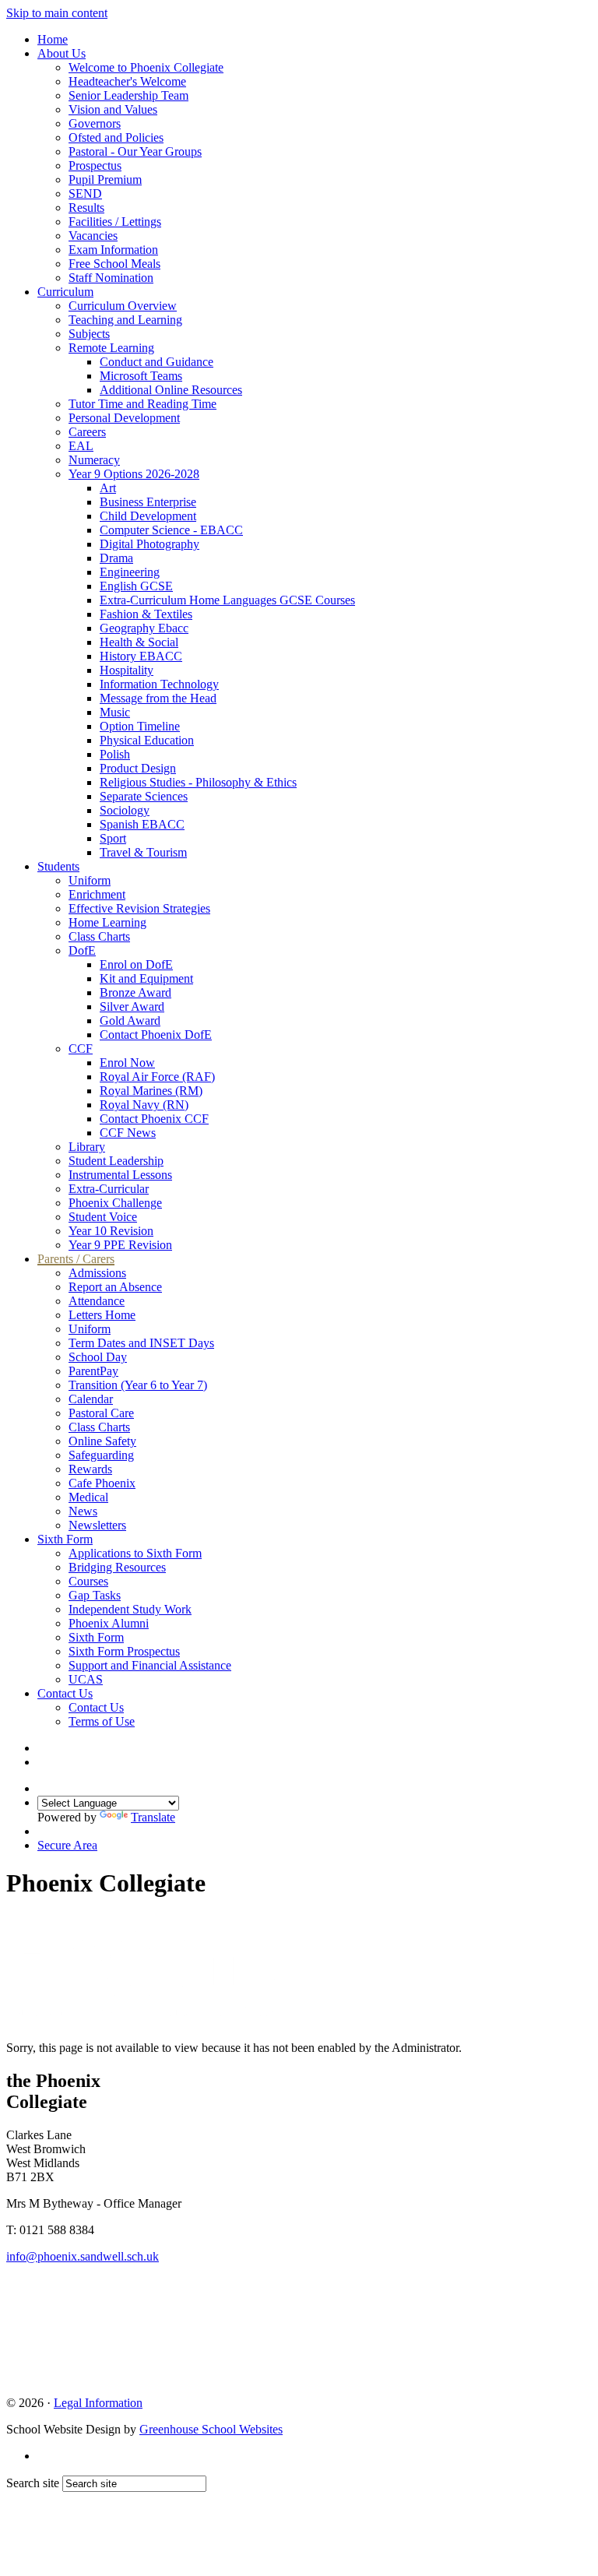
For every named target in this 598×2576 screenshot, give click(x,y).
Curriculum (65, 292)
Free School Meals (114, 264)
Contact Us (65, 1693)
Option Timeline (140, 726)
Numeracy (94, 460)
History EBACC (141, 656)
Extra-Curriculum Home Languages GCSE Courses (227, 600)
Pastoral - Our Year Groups (135, 151)
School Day (98, 1357)
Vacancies (93, 236)
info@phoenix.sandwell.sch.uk (83, 2256)
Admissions (97, 1273)
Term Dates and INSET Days (141, 1343)
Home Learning (107, 922)
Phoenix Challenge (115, 1203)
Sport (113, 838)
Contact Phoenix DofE (156, 1035)
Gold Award (130, 1021)
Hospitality (127, 670)
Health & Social (139, 642)
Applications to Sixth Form (135, 1553)
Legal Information (98, 2403)
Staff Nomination (111, 278)
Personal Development (124, 418)
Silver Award (132, 1006)
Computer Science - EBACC (171, 530)
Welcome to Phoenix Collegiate (146, 67)
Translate (153, 1817)
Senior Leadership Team (128, 95)
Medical (88, 1497)
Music (115, 712)
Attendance (97, 1301)
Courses (88, 1581)
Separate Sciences (144, 796)
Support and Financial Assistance (150, 1665)
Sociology (125, 810)
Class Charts (99, 936)
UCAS (86, 1679)
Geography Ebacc (144, 628)
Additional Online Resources (171, 390)
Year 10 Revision (111, 1231)
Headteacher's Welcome (127, 81)
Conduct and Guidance (157, 362)
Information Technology (159, 684)
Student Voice (103, 1217)
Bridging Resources (117, 1567)
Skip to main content (57, 13)
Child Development (148, 516)
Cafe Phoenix (102, 1483)
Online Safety (102, 1441)
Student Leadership (116, 1161)
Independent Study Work (130, 1609)
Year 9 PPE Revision (120, 1245)
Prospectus (95, 165)
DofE (82, 950)
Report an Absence (115, 1287)
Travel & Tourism (143, 852)
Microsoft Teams (141, 376)
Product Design (138, 768)
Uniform (90, 880)
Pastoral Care (101, 1413)
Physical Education (147, 740)
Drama (116, 558)
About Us (62, 53)
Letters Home (102, 1315)
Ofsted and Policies (116, 137)
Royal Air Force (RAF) (157, 1077)
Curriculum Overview (123, 306)
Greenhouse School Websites (211, 2429)
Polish (115, 754)
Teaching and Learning (125, 320)
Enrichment (97, 894)
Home (53, 39)
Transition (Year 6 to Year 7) (138, 1385)
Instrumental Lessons (120, 1175)
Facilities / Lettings (115, 222)
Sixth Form (65, 1539)
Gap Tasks (95, 1595)
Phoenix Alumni (109, 1623)
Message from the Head (158, 698)
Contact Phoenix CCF (154, 1119)
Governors (95, 123)
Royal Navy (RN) (144, 1105)
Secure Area (67, 1845)
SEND (85, 194)
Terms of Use (102, 1721)
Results (86, 208)
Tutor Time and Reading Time (142, 404)
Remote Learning (111, 348)
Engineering (130, 572)
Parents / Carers (76, 1259)
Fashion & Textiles (146, 614)
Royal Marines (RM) (151, 1091)
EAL (81, 446)
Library (87, 1147)
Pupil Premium (105, 179)
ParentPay (93, 1371)
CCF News (128, 1133)
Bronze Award (135, 992)
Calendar (91, 1399)
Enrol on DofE (136, 964)
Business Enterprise (148, 502)
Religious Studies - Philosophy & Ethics (198, 782)
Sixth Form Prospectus (124, 1651)
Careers (87, 432)
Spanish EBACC (142, 824)
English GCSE (136, 586)
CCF (81, 1049)
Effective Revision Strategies (139, 908)
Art (108, 488)
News (83, 1511)
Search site (33, 2483)
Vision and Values (113, 109)
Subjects (89, 334)
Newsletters (97, 1525)
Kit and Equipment (146, 978)
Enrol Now (127, 1063)
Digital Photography (149, 544)
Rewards (90, 1469)
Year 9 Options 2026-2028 (134, 474)
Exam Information (113, 250)
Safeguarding (101, 1455)
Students (58, 866)
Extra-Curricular (109, 1189)
